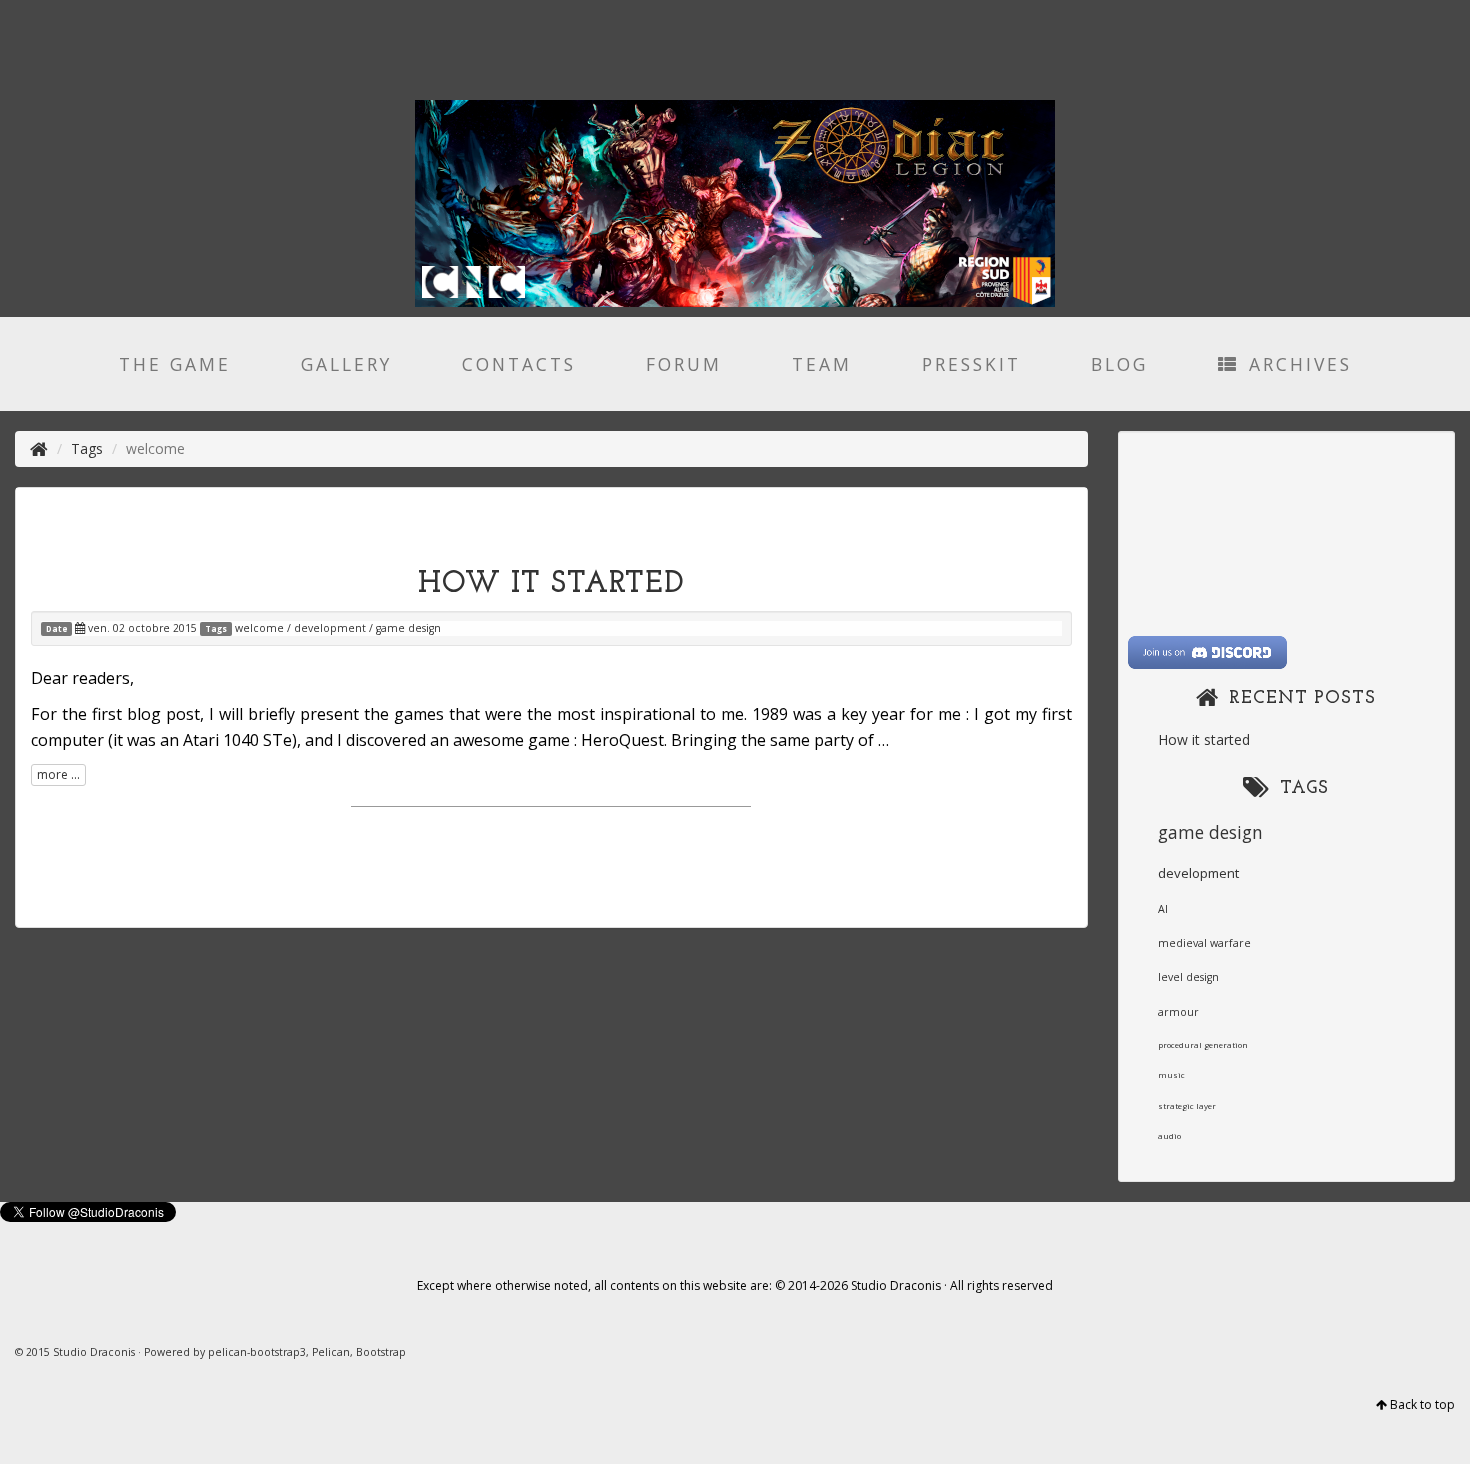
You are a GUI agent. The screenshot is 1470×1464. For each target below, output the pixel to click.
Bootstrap (381, 1352)
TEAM (822, 364)
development (330, 628)
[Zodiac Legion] (39, 448)
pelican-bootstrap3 (257, 1352)
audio (1169, 1135)
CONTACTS (519, 364)
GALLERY (346, 364)
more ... (58, 774)
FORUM (684, 364)
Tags (87, 448)
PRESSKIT (971, 364)
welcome (259, 628)
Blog (1119, 364)
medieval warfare (1204, 943)
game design (408, 628)
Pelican (331, 1352)
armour (1178, 1012)
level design (1188, 977)
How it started (551, 584)
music (1171, 1074)
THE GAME (175, 364)
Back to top (1422, 1404)
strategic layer (1187, 1105)
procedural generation (1203, 1044)
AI (1163, 909)
